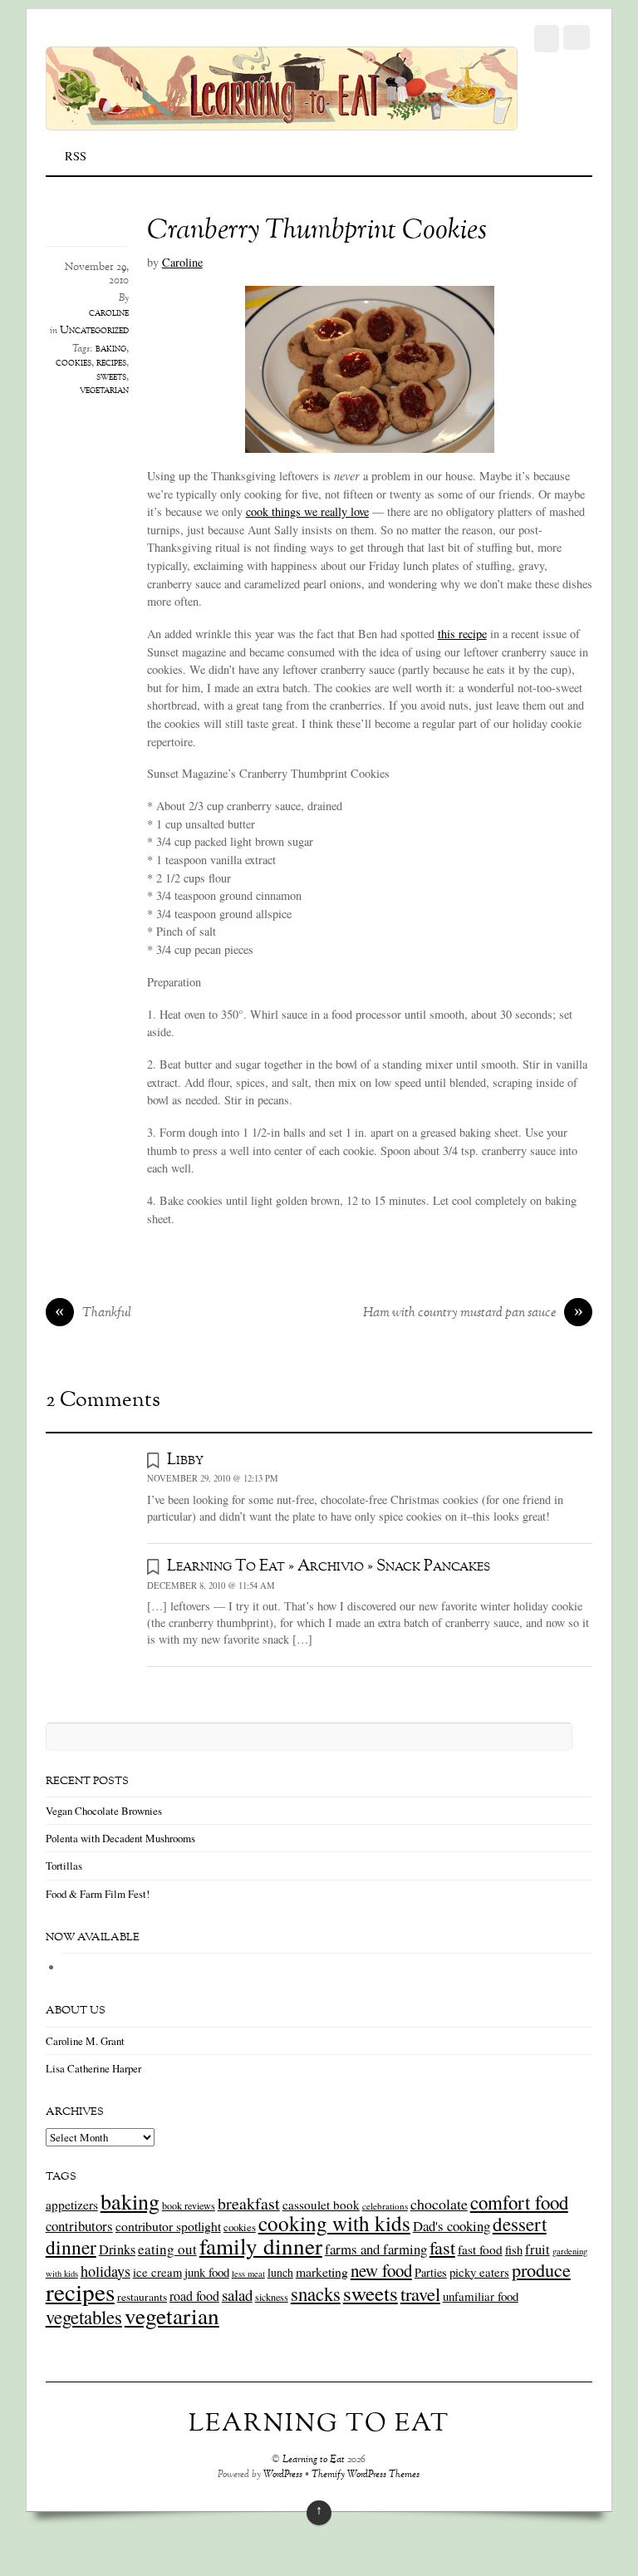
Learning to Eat (314, 2460)
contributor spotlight (168, 2226)
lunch (280, 2272)
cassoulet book (321, 2205)
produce (541, 2269)
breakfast (249, 2203)
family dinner (261, 2246)
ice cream (157, 2272)
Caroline (182, 262)
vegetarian (104, 391)
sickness (272, 2297)
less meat (248, 2274)
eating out (167, 2249)
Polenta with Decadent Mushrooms (120, 1838)
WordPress (283, 2475)
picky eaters (479, 2272)
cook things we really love (307, 511)
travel (420, 2293)
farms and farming (376, 2249)
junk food (207, 2272)
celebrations (385, 2206)
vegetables (84, 2317)
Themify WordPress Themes (366, 2475)
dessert (520, 2224)
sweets (111, 377)
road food (194, 2296)
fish (514, 2250)
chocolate (439, 2204)
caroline (109, 313)
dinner (71, 2247)
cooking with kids (334, 2223)
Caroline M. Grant (85, 2041)
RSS (76, 156)
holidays (106, 2271)
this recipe (462, 634)
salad (237, 2295)
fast (442, 2247)
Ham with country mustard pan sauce (473, 1314)
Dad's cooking (452, 2226)
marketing (322, 2271)
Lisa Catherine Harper (93, 2068)
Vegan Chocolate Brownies (104, 1811)
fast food (480, 2249)
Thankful (93, 1314)
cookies (74, 363)
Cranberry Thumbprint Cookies (317, 231)
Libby (185, 1460)
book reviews (189, 2205)
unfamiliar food (481, 2296)
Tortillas (64, 1866)
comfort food (519, 2202)
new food (381, 2270)
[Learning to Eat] (282, 121)
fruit (537, 2249)
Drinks (117, 2249)
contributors (79, 2226)
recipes (111, 363)
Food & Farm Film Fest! (98, 1894)
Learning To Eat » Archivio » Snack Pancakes (329, 1566)
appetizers (72, 2205)
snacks (316, 2293)
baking (111, 349)
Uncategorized (94, 331)
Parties (431, 2272)
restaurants (142, 2297)
